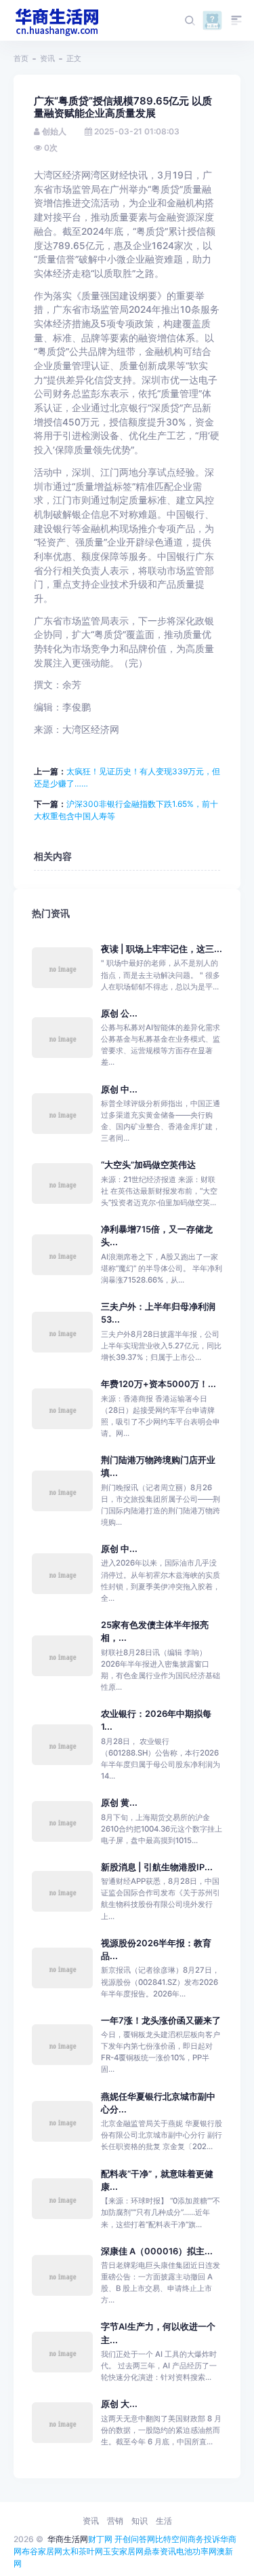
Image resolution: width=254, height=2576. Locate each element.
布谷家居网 (42, 2551)
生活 (164, 2521)
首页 (21, 58)
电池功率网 (196, 2551)
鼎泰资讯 (160, 2551)
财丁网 (100, 2539)
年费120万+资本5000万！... (158, 1384)
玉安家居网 (123, 2551)
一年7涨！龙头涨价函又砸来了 (161, 2021)
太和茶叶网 (83, 2551)
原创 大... (119, 2404)
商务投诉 (204, 2539)
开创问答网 (135, 2539)
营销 (115, 2521)
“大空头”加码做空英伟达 (148, 1165)
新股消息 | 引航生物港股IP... (157, 1867)
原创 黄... (119, 1803)
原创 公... (119, 1014)
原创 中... (119, 1090)
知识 (140, 2521)
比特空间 (171, 2539)
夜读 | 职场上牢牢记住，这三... (162, 949)
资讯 (47, 58)
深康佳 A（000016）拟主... (157, 2251)
